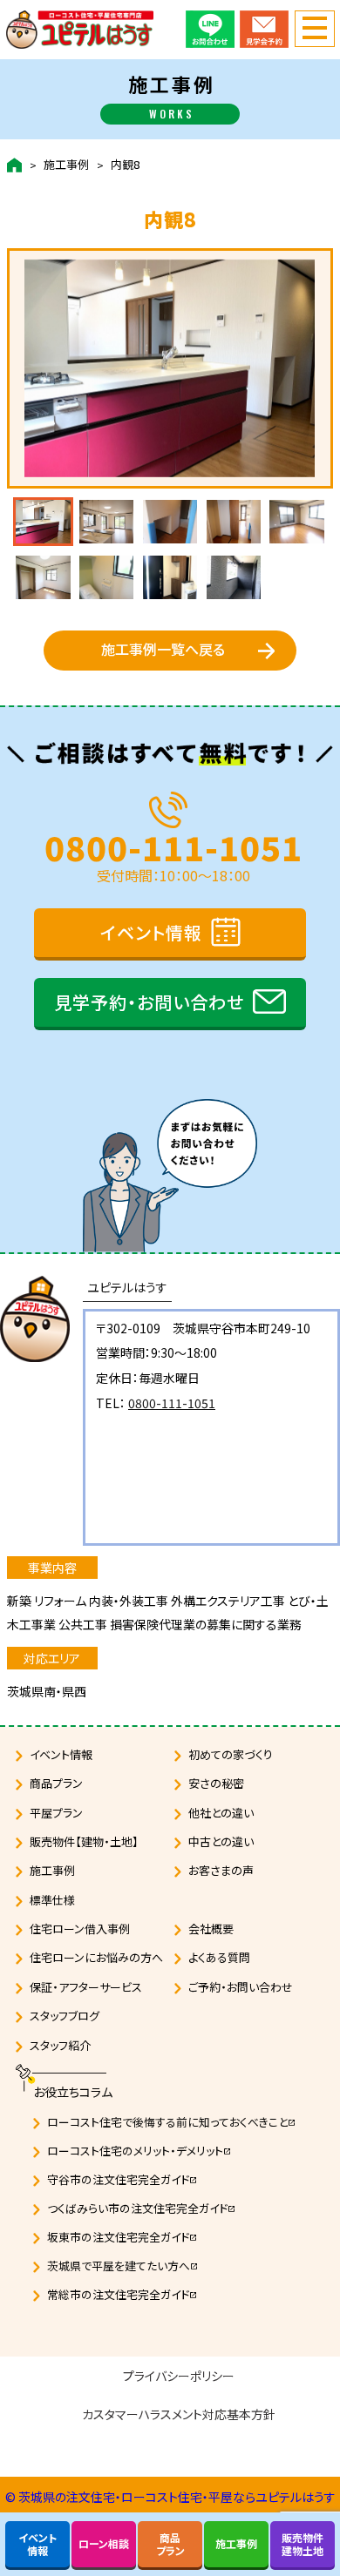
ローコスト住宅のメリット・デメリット (139, 2151)
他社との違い (221, 1813)
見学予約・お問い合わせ (149, 1002)
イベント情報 (151, 932)
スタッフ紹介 (60, 2045)
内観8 (125, 165)
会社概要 (211, 1929)
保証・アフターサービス (86, 1987)
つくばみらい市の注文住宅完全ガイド (142, 2208)
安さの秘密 (216, 1783)
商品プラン (56, 1783)
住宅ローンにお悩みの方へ (96, 1957)
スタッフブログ (65, 2016)
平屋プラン (56, 1813)
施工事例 (66, 165)
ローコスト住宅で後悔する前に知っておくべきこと (172, 2122)
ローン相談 (104, 2543)
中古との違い (221, 1841)
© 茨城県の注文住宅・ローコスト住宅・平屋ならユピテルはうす (170, 2497)
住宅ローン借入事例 (80, 1929)
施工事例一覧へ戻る (163, 649)
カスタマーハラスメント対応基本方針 (179, 2414)
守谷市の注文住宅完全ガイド (122, 2179)
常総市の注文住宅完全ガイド (122, 2294)
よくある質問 (219, 1957)
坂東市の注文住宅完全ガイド (122, 2237)
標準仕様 (52, 1900)
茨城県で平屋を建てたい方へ (123, 2266)
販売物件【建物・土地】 (84, 1841)
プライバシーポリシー (179, 2376)
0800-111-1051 (173, 843)
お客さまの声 (221, 1870)
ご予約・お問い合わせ (241, 1987)
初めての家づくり (231, 1754)
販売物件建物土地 (303, 2543)
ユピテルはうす (127, 1287)
